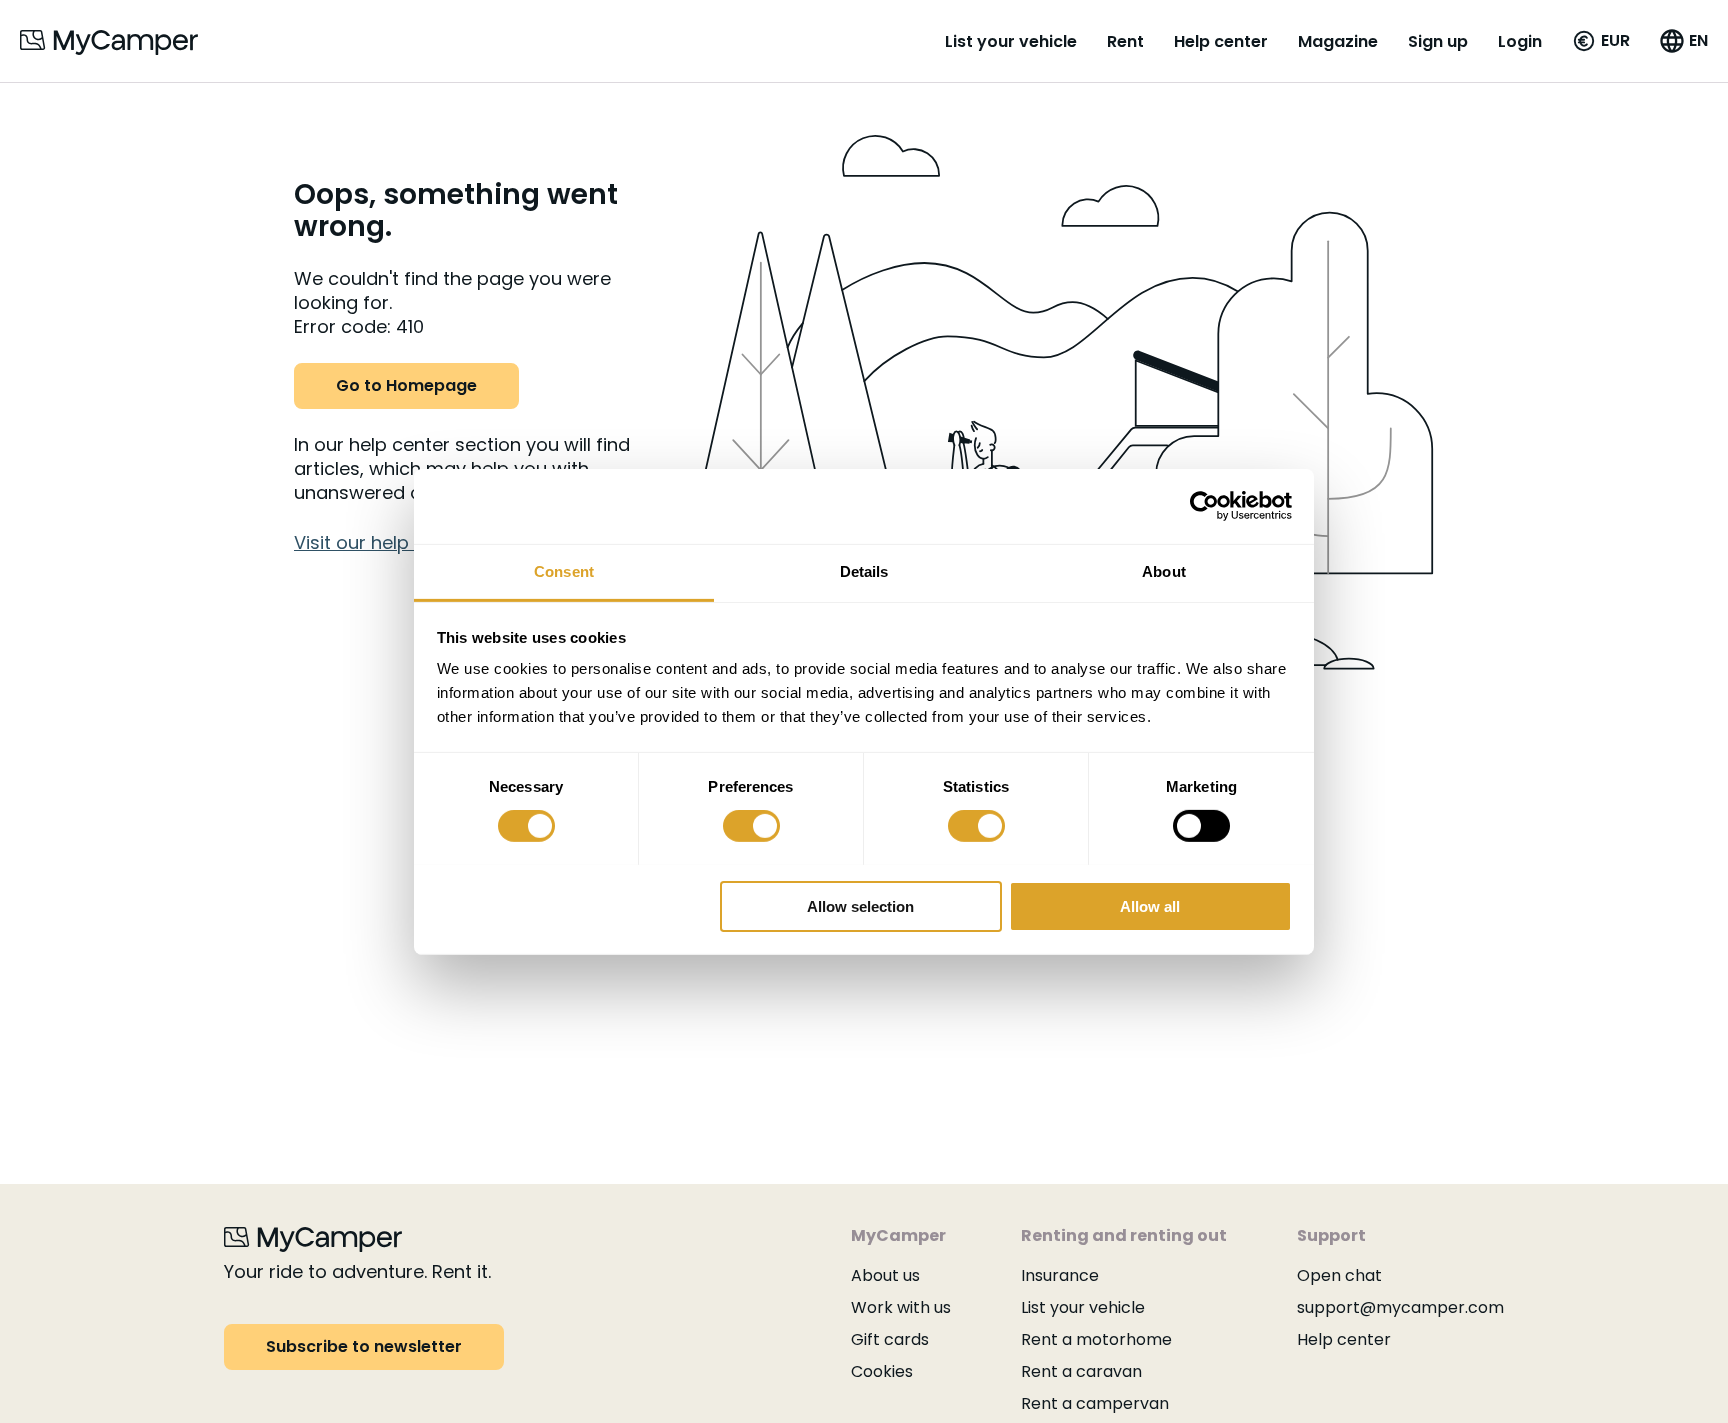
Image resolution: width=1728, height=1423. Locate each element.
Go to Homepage (406, 385)
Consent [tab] (564, 570)
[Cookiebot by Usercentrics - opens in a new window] (1204, 506)
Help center (1221, 41)
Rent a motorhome (1096, 1339)
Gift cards (890, 1339)
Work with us (901, 1307)
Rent (1125, 41)
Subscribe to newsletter (364, 1346)
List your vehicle (1011, 41)
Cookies (882, 1371)
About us (885, 1275)
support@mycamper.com (1400, 1307)
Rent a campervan (1095, 1403)
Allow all (1150, 905)
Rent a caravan (1081, 1371)
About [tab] (1164, 570)
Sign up (1438, 41)
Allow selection (860, 905)
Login (1520, 41)
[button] (1601, 41)
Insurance (1060, 1275)
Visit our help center (383, 542)
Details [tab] (864, 570)
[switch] (751, 826)
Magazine (1338, 41)
